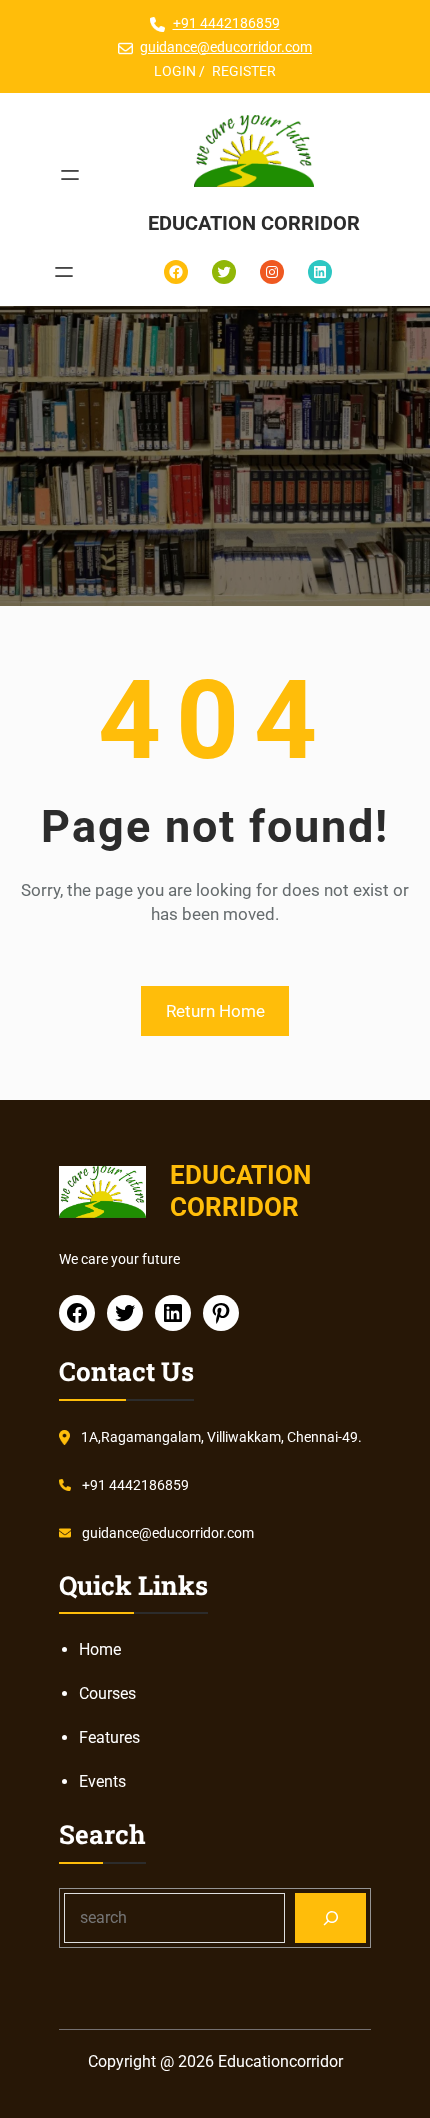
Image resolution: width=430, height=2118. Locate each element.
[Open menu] (70, 175)
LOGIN (175, 71)
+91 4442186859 (226, 23)
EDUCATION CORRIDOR (254, 223)
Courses (107, 1693)
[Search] (330, 1917)
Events (102, 1781)
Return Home (215, 1011)
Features (109, 1737)
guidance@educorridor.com (226, 47)
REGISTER (244, 71)
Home (100, 1649)
